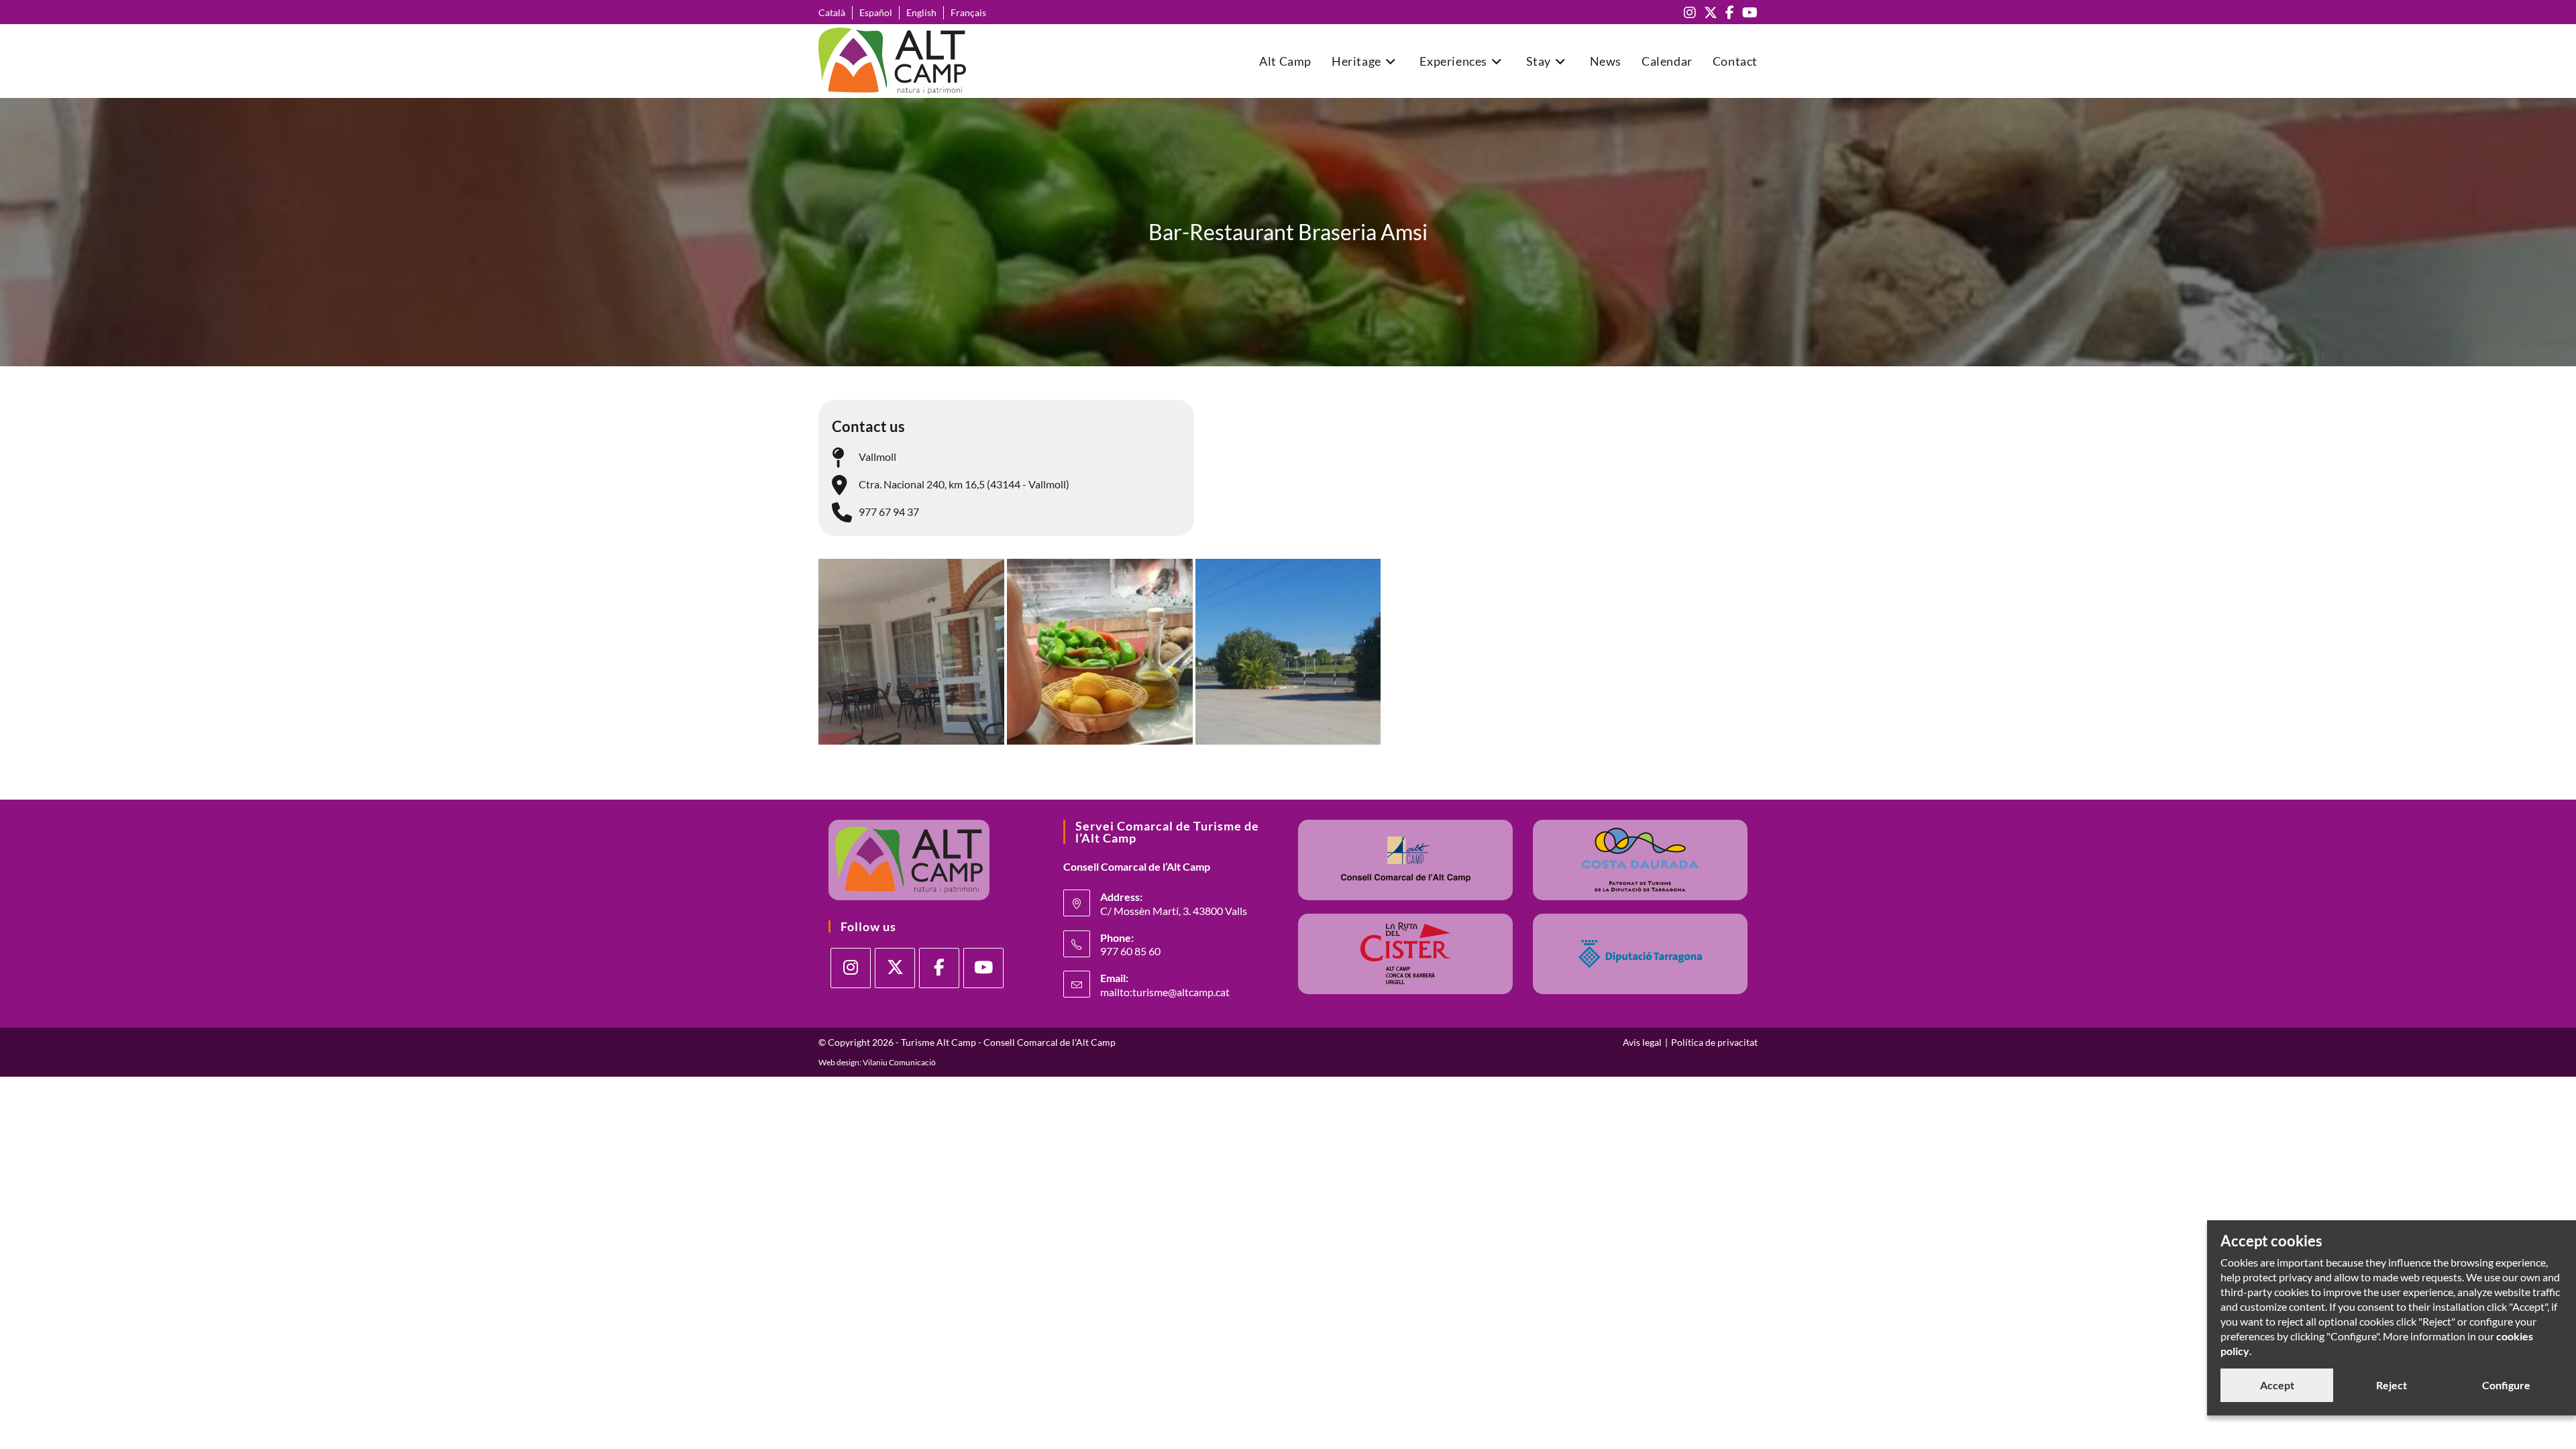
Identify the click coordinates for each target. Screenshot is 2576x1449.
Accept (2277, 1385)
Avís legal (1642, 1042)
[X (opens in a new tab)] (1711, 12)
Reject (2392, 1385)
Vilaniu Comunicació (899, 1062)
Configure (2506, 1385)
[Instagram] (851, 968)
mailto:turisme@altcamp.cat (1165, 992)
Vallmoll (877, 457)
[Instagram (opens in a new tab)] (1690, 12)
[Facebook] (939, 968)
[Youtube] (983, 968)
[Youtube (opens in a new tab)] (1748, 12)
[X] (895, 968)
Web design (839, 1062)
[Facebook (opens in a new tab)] (1730, 12)
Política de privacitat (1714, 1042)
